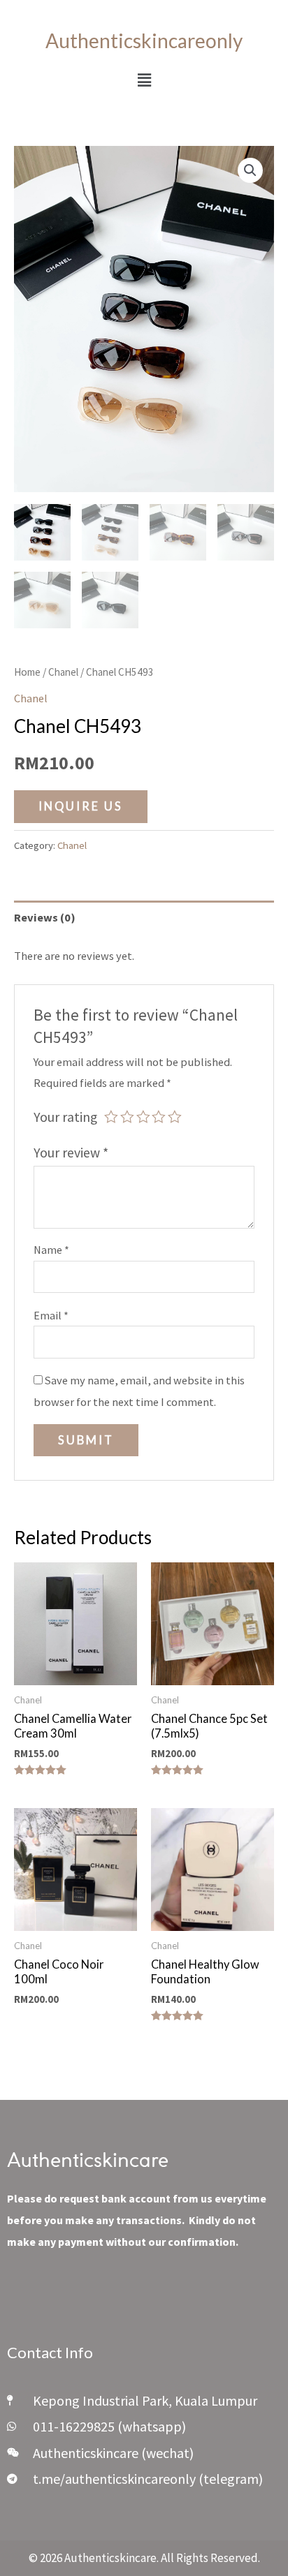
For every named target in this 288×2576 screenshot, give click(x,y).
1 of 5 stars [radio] (111, 1117)
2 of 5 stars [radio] (127, 1117)
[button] (144, 80)
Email (51, 1315)
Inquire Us (81, 806)
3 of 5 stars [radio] (143, 1117)
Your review (71, 1153)
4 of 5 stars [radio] (159, 1117)
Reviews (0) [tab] (45, 917)
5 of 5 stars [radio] (175, 1117)
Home (27, 672)
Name (51, 1250)
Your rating (65, 1117)
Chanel (63, 672)
